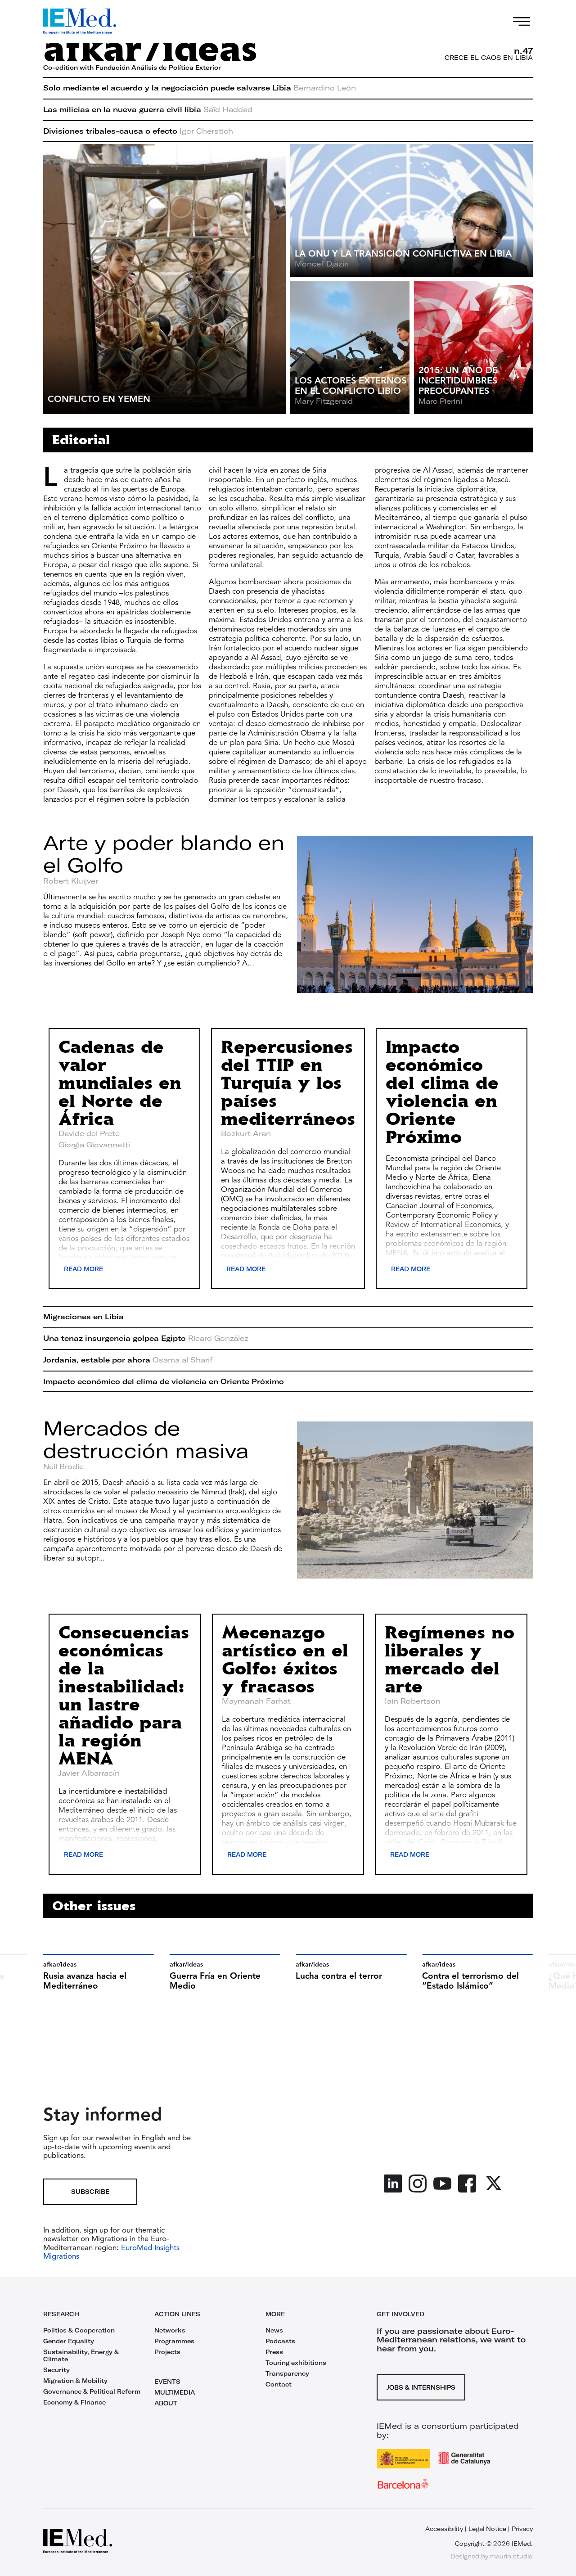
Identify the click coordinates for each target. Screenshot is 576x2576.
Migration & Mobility (75, 2381)
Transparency (287, 2373)
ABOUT (166, 2403)
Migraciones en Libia (83, 1317)
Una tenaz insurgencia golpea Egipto (146, 1338)
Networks (170, 2330)
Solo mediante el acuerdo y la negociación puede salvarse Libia (200, 88)
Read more (83, 1269)
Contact (279, 2384)
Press (274, 2352)
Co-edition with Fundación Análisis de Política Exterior (132, 68)
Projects (167, 2352)
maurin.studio (511, 2556)
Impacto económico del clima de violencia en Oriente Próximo (164, 1381)
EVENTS (167, 2382)
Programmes (174, 2341)
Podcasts (280, 2341)
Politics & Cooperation (79, 2330)
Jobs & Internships (421, 2387)
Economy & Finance (74, 2402)
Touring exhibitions (296, 2363)
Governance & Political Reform (92, 2391)
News (274, 2330)
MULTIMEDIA (175, 2392)
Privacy (522, 2529)
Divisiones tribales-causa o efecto (138, 131)
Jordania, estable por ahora (128, 1360)
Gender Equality (69, 2341)
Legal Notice (487, 2529)
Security (56, 2370)
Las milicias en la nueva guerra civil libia (148, 109)
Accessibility (444, 2529)
